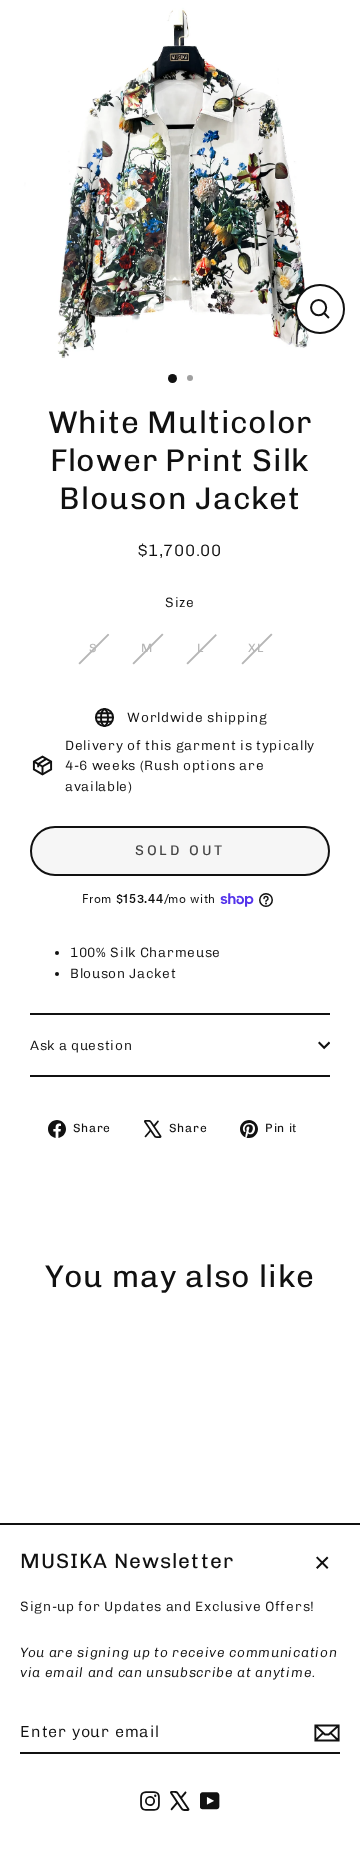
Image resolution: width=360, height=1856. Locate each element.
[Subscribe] (324, 1733)
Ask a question (81, 1045)
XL (255, 648)
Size (180, 602)
